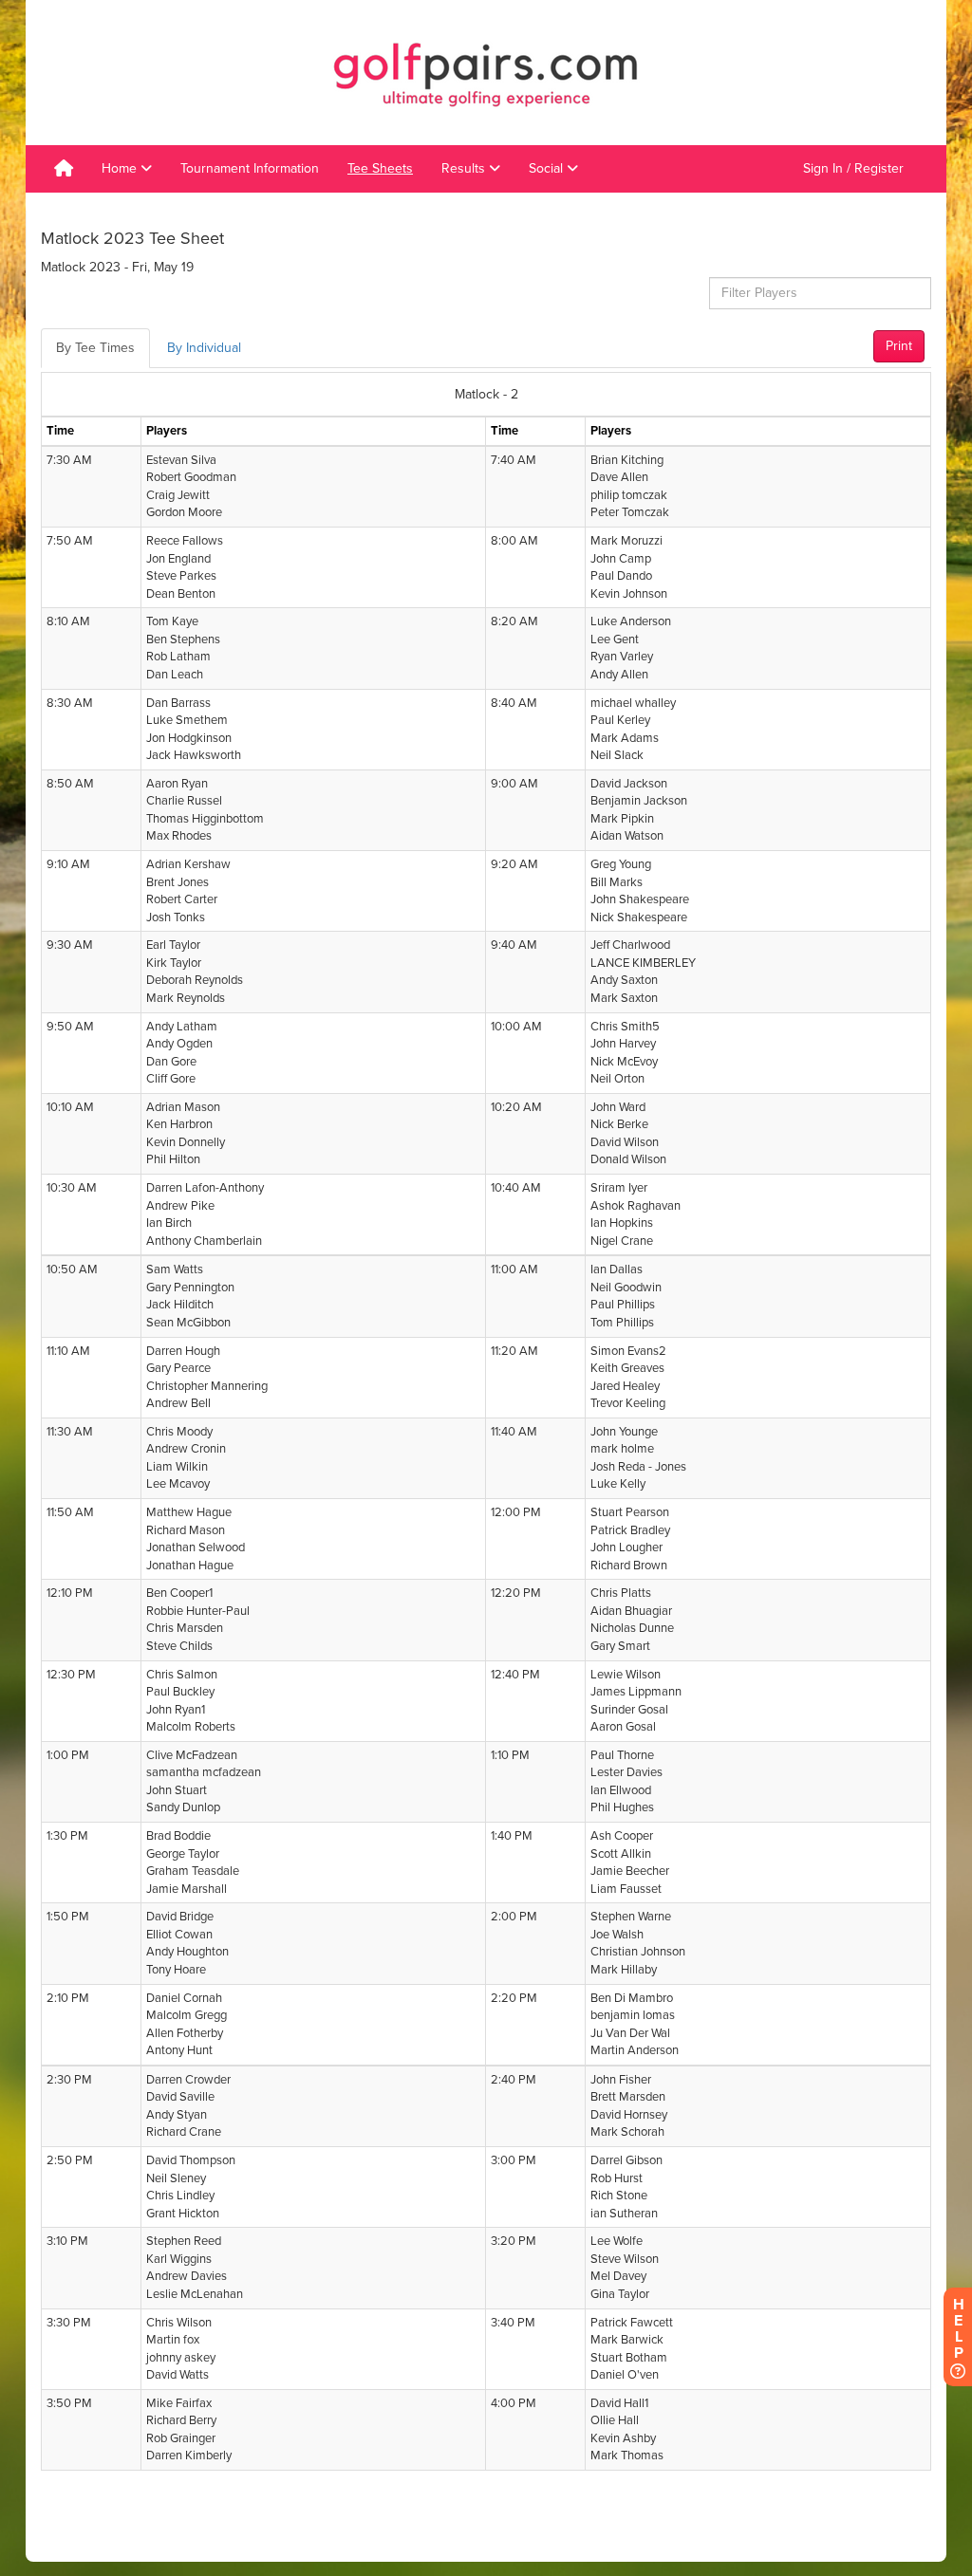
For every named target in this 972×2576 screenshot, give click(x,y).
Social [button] (548, 168)
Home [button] (121, 168)
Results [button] (465, 168)
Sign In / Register (853, 168)
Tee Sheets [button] (380, 168)
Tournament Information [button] (250, 168)
